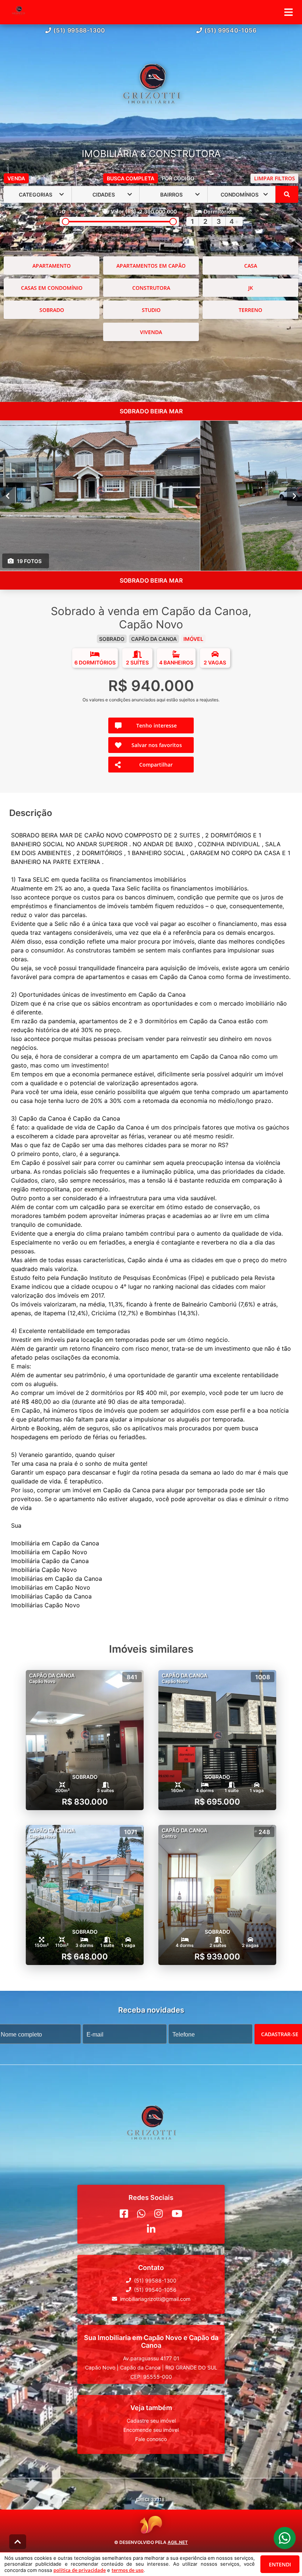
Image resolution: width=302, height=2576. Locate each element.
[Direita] (294, 496)
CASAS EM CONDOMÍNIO (52, 288)
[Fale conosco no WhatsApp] (141, 2214)
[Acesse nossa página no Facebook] (124, 2214)
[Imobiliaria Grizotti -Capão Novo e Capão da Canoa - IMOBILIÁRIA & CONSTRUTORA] (151, 92)
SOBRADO (52, 310)
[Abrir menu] (289, 12)
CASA (251, 266)
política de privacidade (80, 2570)
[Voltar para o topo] (18, 2542)
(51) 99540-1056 (231, 30)
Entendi (280, 2564)
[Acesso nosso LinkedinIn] (151, 2229)
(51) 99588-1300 (79, 30)
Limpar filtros (275, 178)
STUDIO (151, 310)
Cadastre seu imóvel (151, 2421)
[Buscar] (287, 194)
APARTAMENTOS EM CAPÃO (151, 266)
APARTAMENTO (52, 266)
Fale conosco (151, 2439)
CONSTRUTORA (151, 288)
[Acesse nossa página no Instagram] (159, 2214)
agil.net (178, 2542)
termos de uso (128, 2570)
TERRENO (250, 310)
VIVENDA (151, 332)
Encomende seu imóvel (151, 2430)
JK (251, 288)
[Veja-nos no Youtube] (177, 2214)
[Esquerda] (8, 496)
